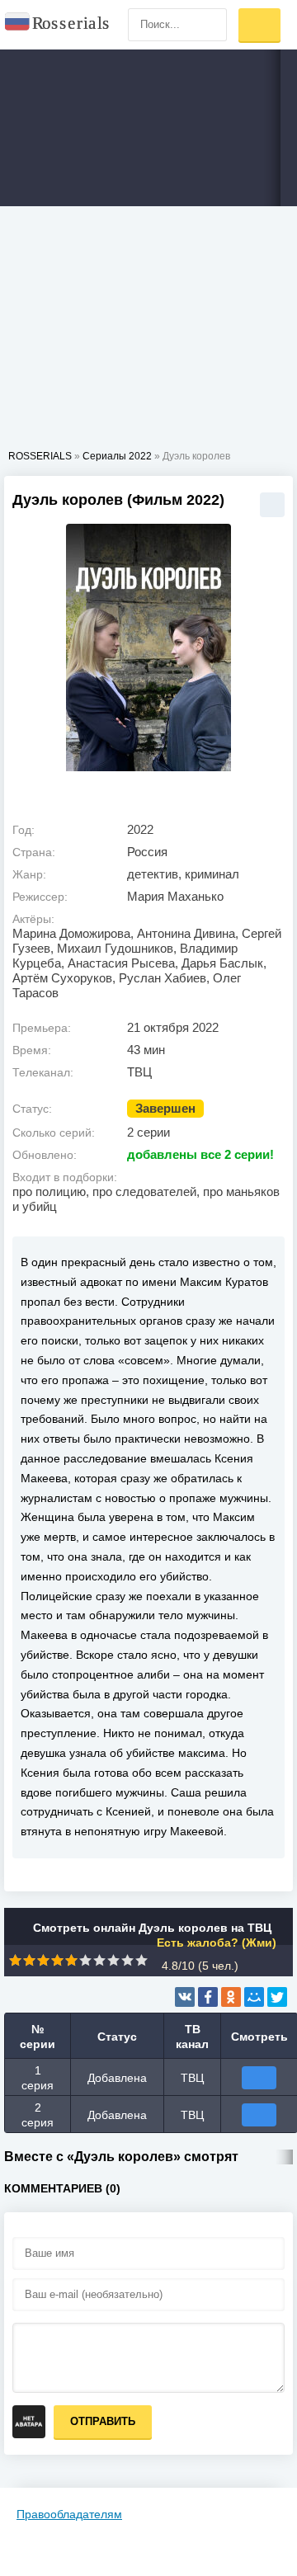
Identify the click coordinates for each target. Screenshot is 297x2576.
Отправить (103, 2421)
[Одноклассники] (231, 1997)
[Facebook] (208, 1997)
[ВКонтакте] (185, 1997)
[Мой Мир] (254, 1997)
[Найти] (210, 25)
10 (141, 1960)
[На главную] (58, 25)
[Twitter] (277, 1997)
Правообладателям (69, 2514)
